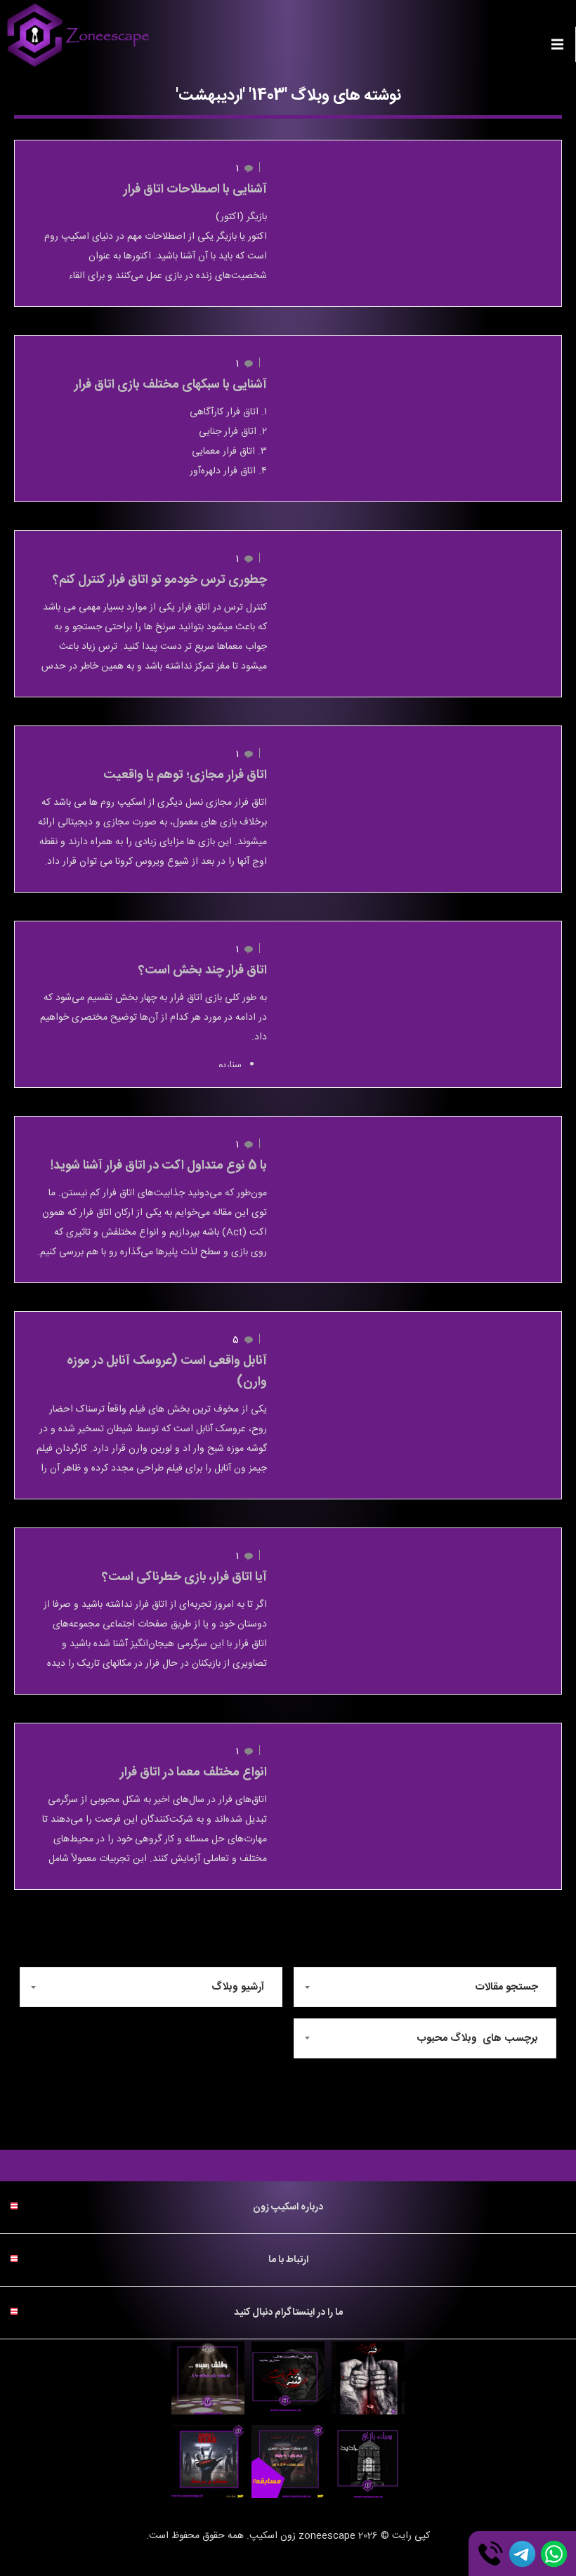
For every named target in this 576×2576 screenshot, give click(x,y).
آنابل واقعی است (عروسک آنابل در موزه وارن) (167, 1372)
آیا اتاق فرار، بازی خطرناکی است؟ (184, 1577)
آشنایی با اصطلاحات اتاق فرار (195, 190)
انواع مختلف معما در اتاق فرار (194, 1773)
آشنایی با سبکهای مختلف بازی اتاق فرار (171, 385)
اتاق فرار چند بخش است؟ (203, 971)
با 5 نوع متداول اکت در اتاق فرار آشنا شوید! (159, 1166)
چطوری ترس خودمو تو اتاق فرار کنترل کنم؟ (160, 580)
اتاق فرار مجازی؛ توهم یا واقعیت (185, 775)
